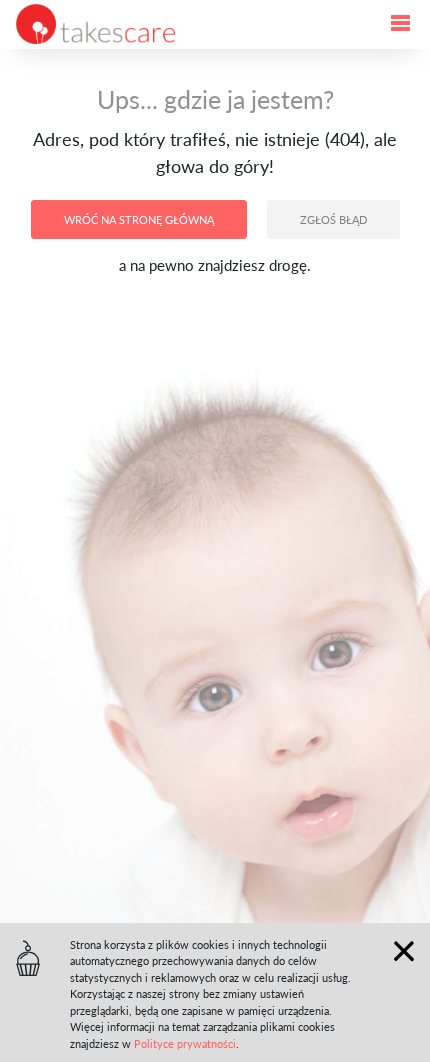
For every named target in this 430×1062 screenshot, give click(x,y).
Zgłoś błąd (333, 219)
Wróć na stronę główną (139, 219)
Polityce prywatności (185, 1043)
